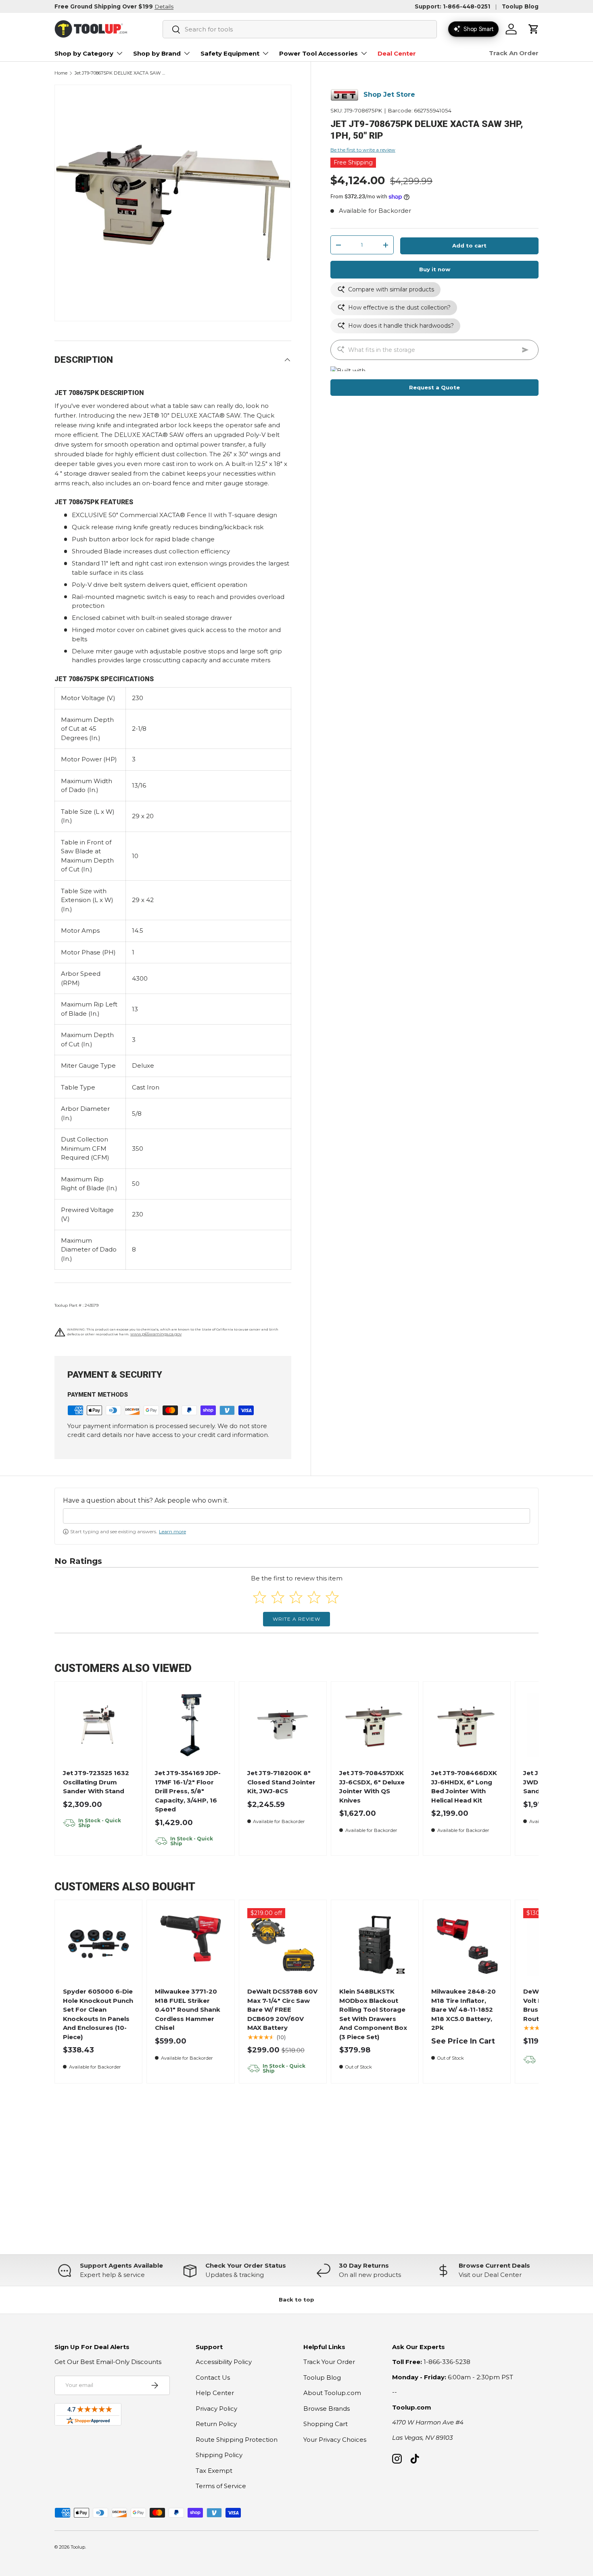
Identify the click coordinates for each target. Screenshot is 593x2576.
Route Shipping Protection (237, 2440)
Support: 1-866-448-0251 (452, 6)
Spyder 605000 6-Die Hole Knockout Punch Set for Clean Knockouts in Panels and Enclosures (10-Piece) (98, 2014)
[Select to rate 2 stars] (278, 1597)
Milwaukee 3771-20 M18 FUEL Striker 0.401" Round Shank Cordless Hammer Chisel (188, 2009)
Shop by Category (84, 53)
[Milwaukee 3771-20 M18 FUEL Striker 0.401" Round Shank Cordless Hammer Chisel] (191, 1944)
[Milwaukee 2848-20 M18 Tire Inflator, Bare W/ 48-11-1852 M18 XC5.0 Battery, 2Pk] (467, 1944)
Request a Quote (434, 387)
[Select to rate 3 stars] (296, 1597)
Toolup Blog (520, 6)
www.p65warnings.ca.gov (156, 1334)
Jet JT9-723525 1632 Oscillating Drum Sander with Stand (96, 1782)
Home (61, 73)
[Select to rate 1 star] (260, 1597)
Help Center (215, 2393)
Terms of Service (221, 2486)
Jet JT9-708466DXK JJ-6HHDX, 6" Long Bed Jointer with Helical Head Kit (464, 1787)
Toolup (78, 2547)
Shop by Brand (157, 53)
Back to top (296, 2299)
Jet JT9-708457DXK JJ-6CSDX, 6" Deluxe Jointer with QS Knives (372, 1787)
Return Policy (216, 2424)
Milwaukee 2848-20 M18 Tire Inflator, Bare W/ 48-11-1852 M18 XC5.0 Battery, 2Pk (464, 2009)
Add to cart (469, 246)
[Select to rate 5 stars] (332, 1597)
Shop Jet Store (389, 95)
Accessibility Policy (224, 2362)
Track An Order (514, 53)
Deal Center (397, 53)
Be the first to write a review (363, 150)
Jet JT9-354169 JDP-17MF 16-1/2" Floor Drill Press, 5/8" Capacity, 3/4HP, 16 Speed (188, 1791)
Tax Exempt (214, 2471)
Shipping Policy (219, 2455)
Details (164, 6)
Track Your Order (329, 2362)
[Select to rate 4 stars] (314, 1597)
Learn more (172, 1531)
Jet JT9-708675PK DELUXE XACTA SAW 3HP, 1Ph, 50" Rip (120, 73)
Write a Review (296, 1619)
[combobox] (300, 29)
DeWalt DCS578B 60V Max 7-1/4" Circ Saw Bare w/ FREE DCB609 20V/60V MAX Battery (282, 2009)
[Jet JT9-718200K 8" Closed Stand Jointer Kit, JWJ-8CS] (283, 1725)
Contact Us (213, 2377)
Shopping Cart (326, 2424)
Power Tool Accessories (318, 53)
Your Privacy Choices (335, 2440)
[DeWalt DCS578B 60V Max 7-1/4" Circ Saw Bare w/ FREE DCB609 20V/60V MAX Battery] (283, 1944)
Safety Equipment (230, 53)
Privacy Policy (216, 2409)
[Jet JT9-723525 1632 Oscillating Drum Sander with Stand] (99, 1725)
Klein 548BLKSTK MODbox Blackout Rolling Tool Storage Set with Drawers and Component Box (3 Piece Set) (373, 2014)
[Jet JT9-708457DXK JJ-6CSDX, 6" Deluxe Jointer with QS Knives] (375, 1725)
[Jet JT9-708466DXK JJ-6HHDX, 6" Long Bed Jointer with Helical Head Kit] (467, 1725)
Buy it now (435, 270)
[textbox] (296, 1516)
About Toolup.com (332, 2393)
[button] (534, 29)
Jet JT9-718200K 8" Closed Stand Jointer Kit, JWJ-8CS (281, 1782)
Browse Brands (327, 2409)
